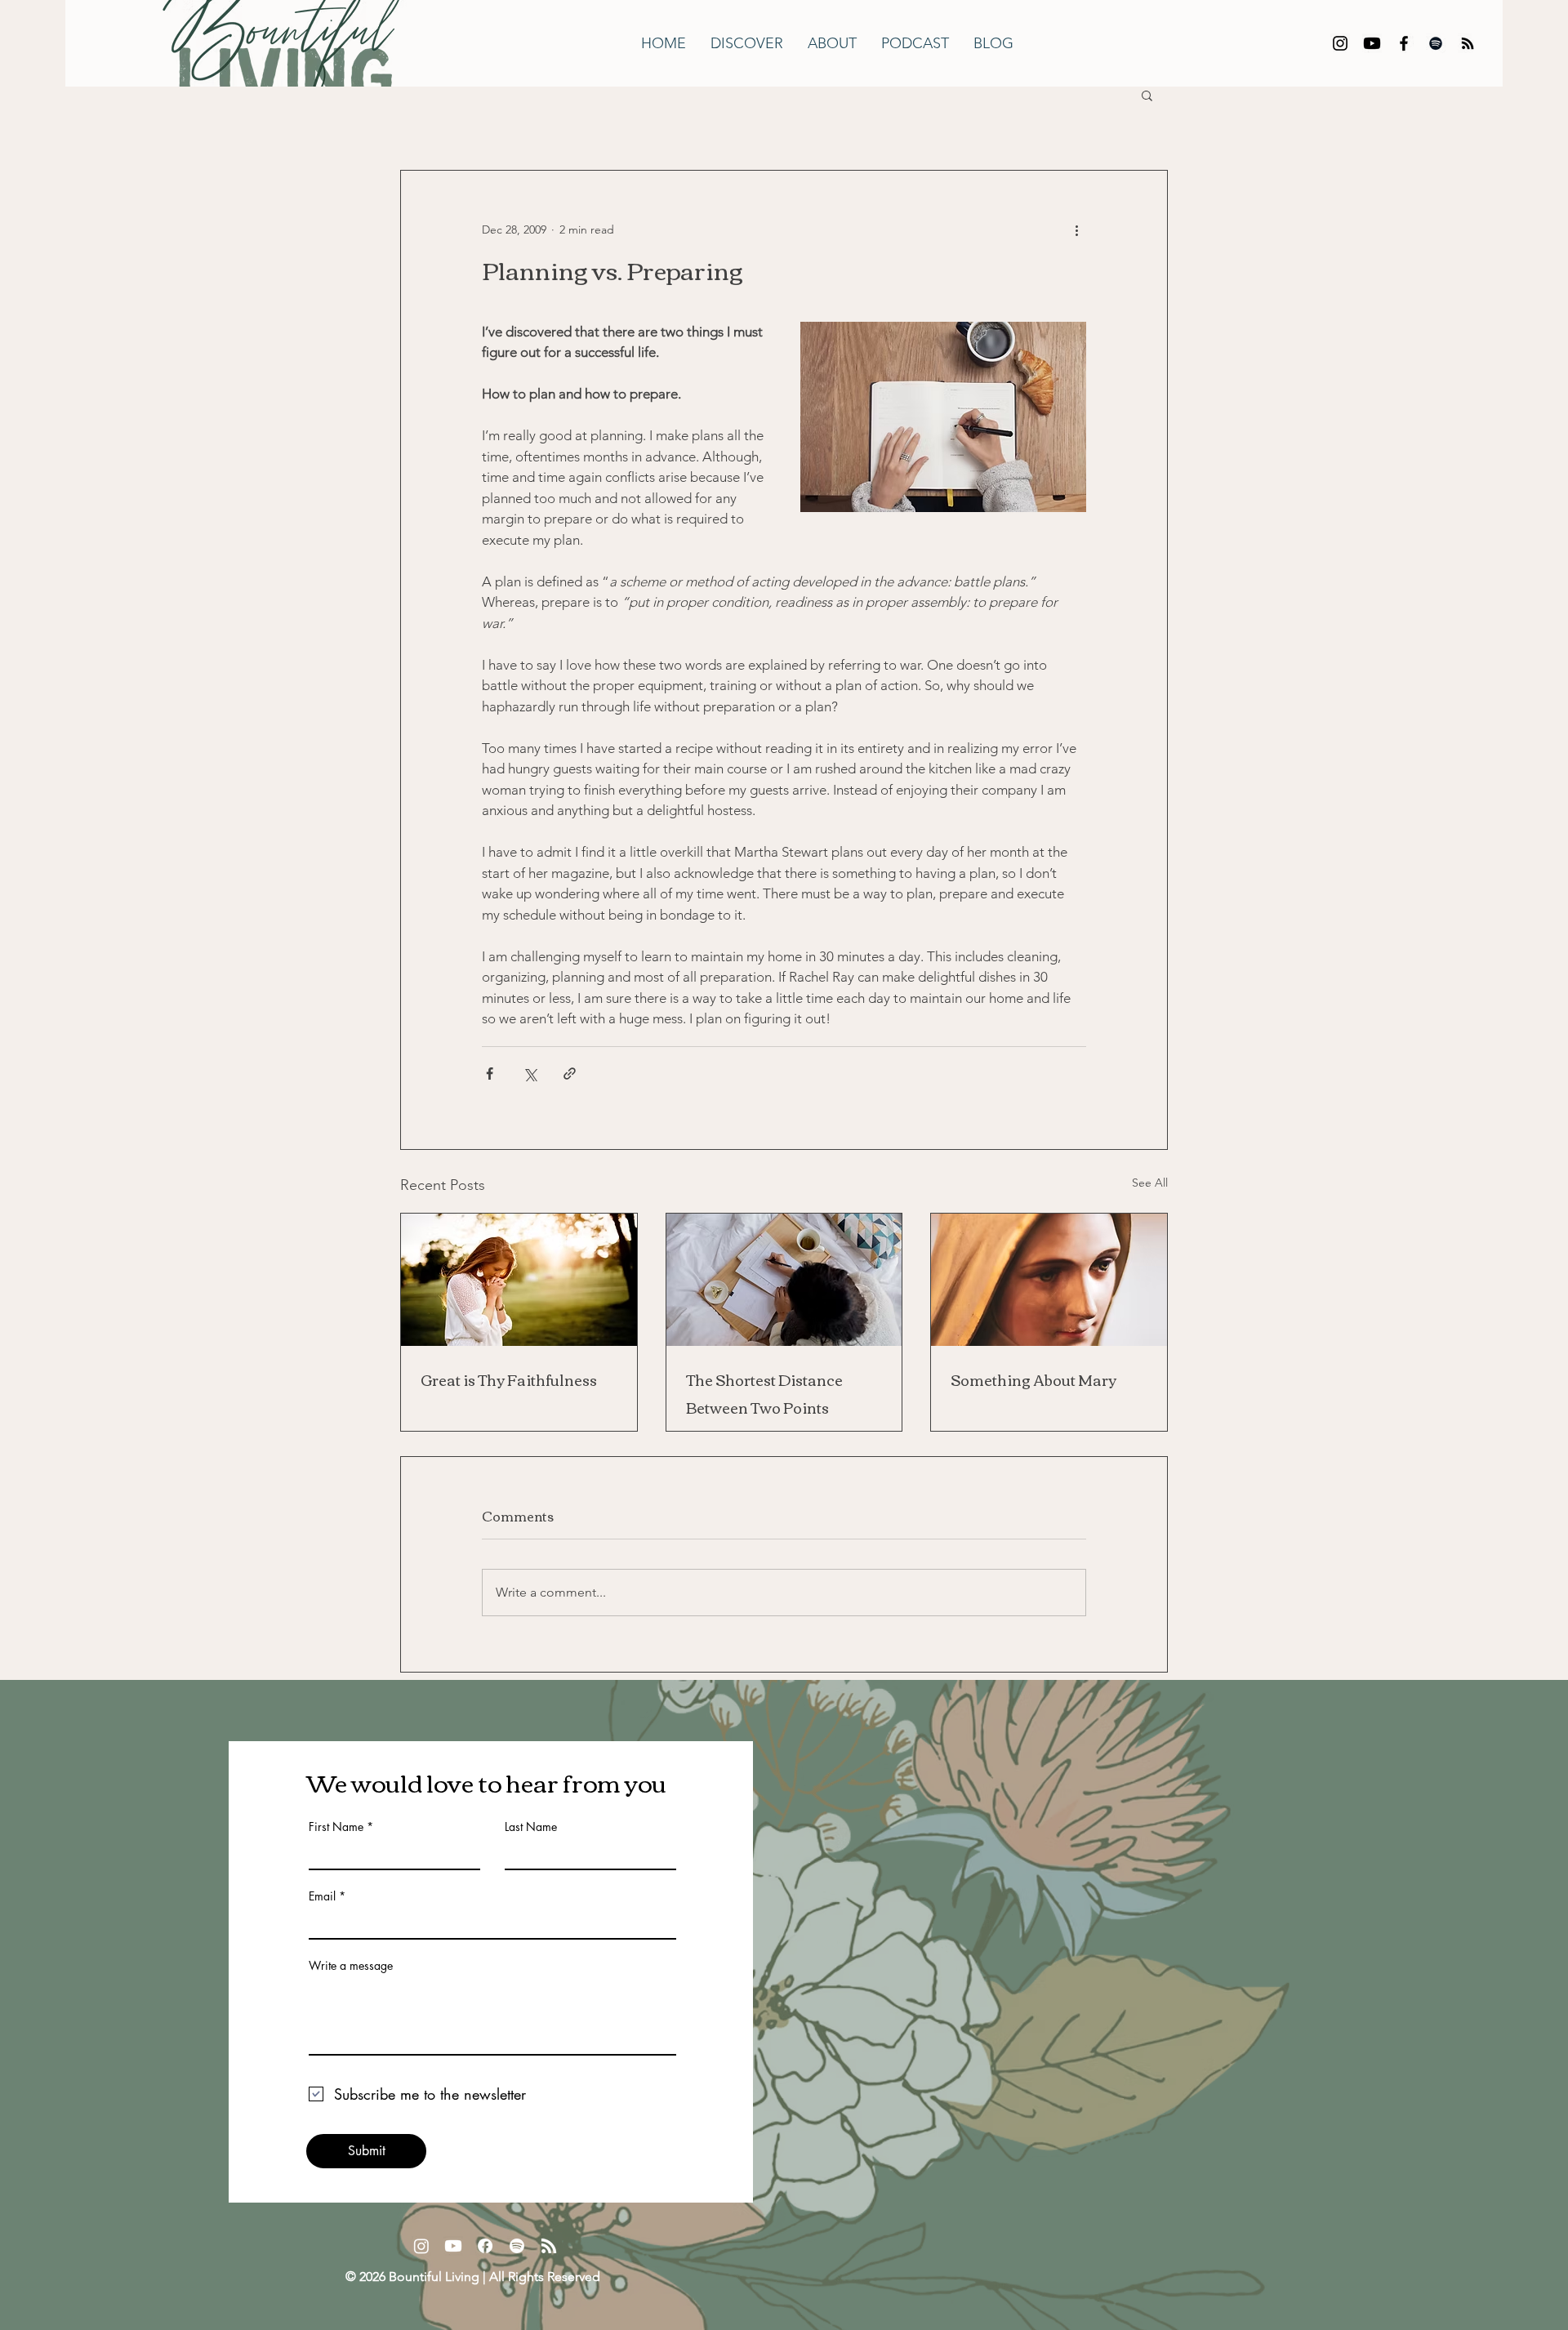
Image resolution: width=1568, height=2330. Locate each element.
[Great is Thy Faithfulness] (519, 1280)
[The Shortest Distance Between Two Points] (784, 1280)
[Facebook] (1404, 43)
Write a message (351, 1966)
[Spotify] (1436, 43)
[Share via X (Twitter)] (530, 1074)
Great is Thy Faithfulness (509, 1379)
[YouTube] (1372, 43)
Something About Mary (1033, 1379)
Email (322, 1896)
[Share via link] (570, 1074)
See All (1150, 1183)
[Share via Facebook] (490, 1074)
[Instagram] (1340, 43)
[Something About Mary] (1049, 1280)
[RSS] (1468, 43)
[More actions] (1076, 229)
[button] (1147, 95)
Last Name (531, 1827)
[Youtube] (453, 2246)
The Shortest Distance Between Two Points (764, 1393)
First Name (336, 1827)
